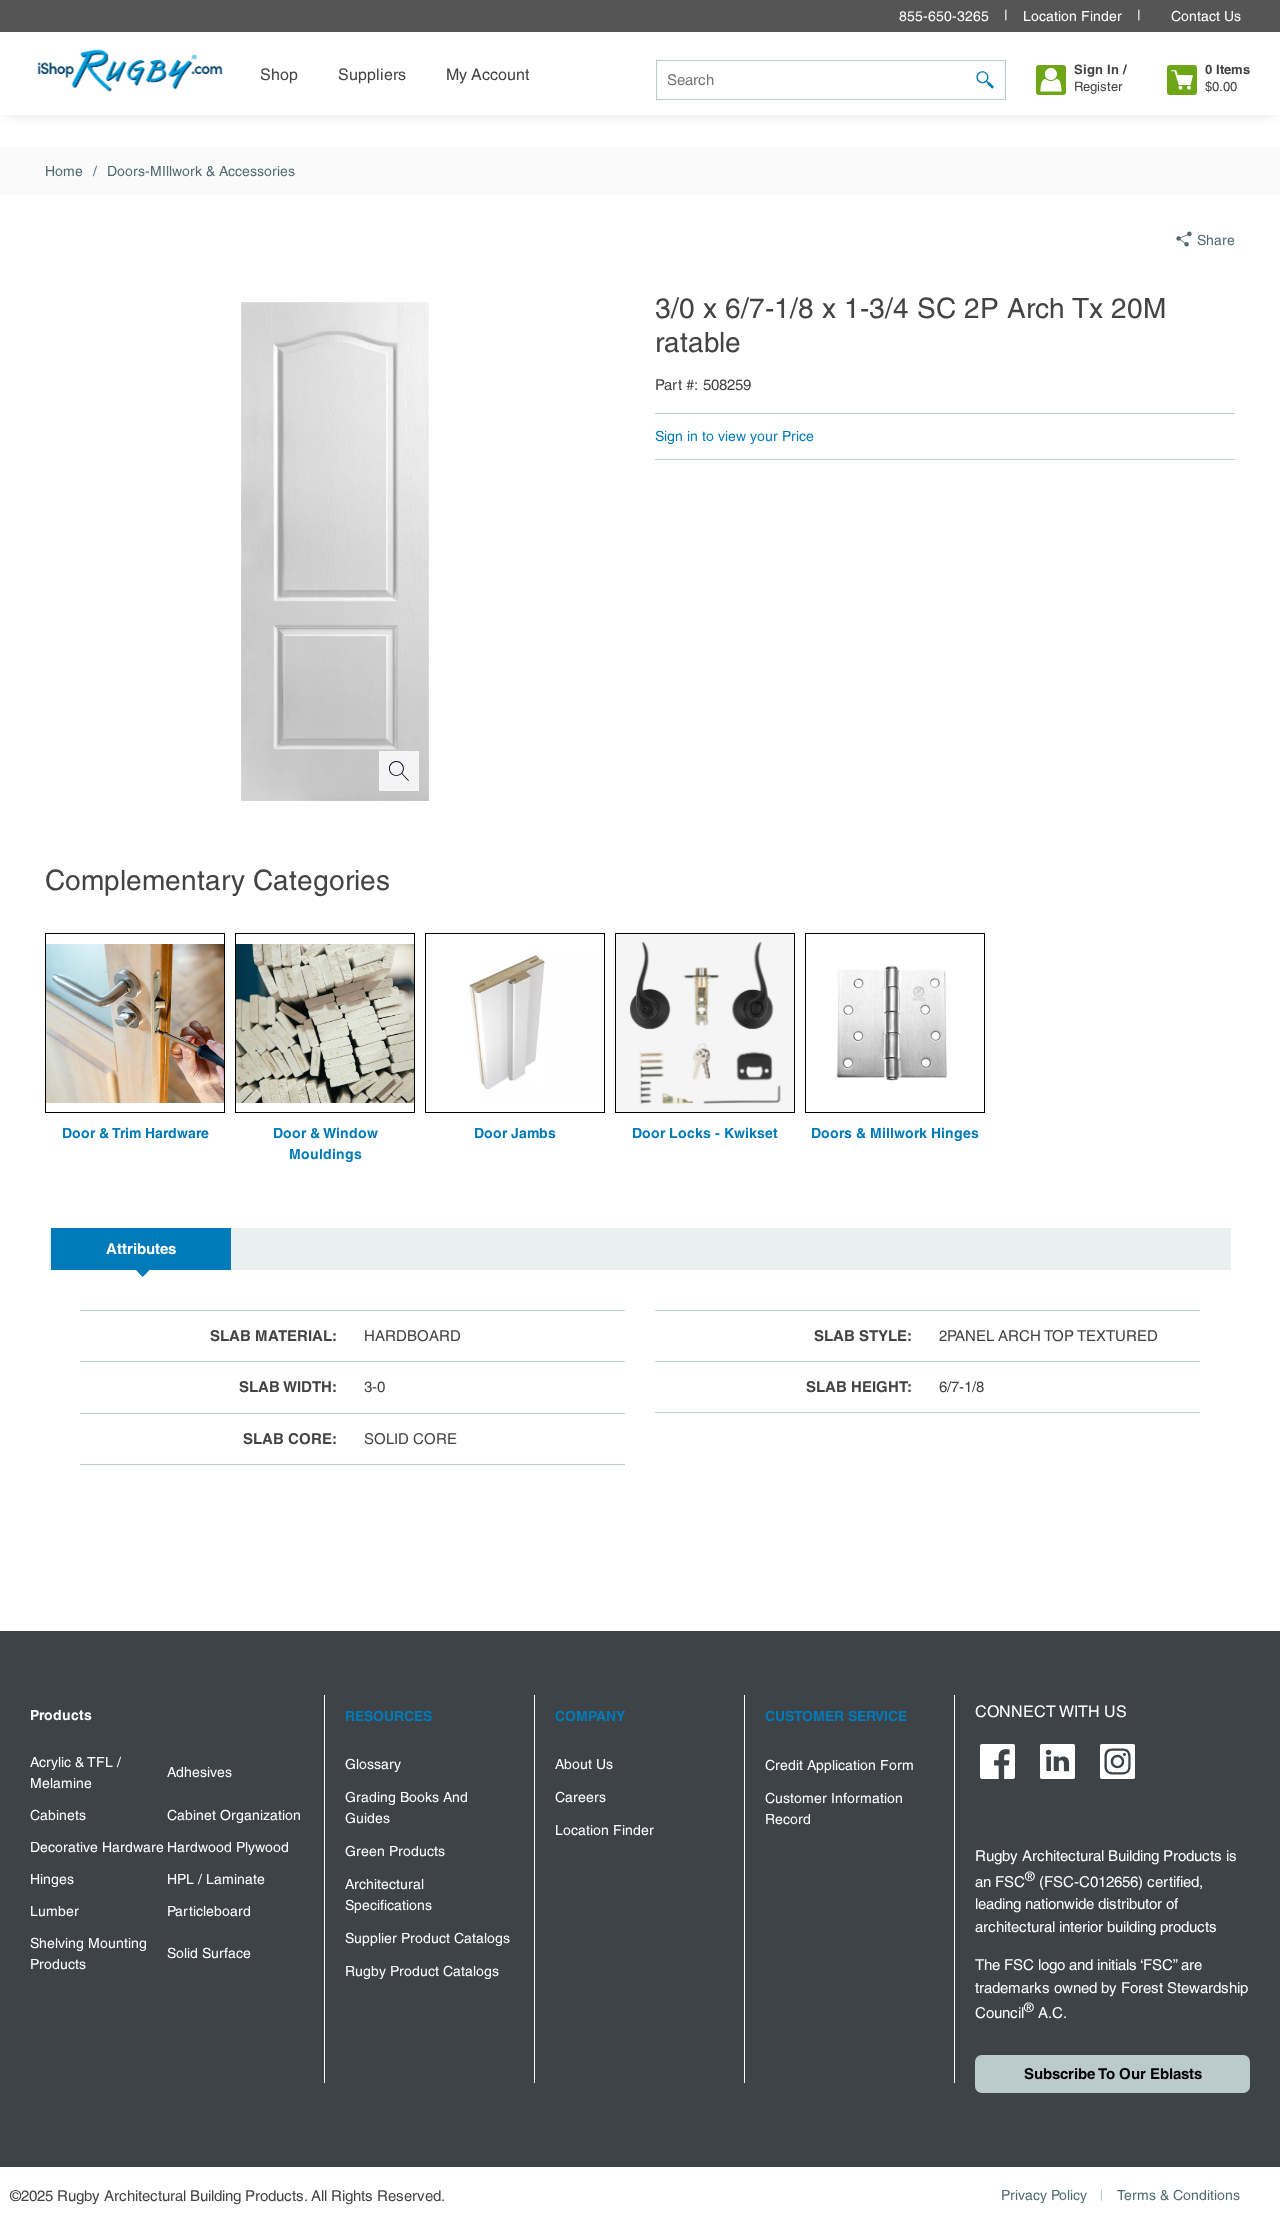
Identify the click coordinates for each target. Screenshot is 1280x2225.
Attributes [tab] (141, 1249)
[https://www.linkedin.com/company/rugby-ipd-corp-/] (1057, 1761)
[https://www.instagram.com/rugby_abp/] (1117, 1761)
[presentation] (141, 1249)
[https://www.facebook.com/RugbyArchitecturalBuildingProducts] (997, 1761)
